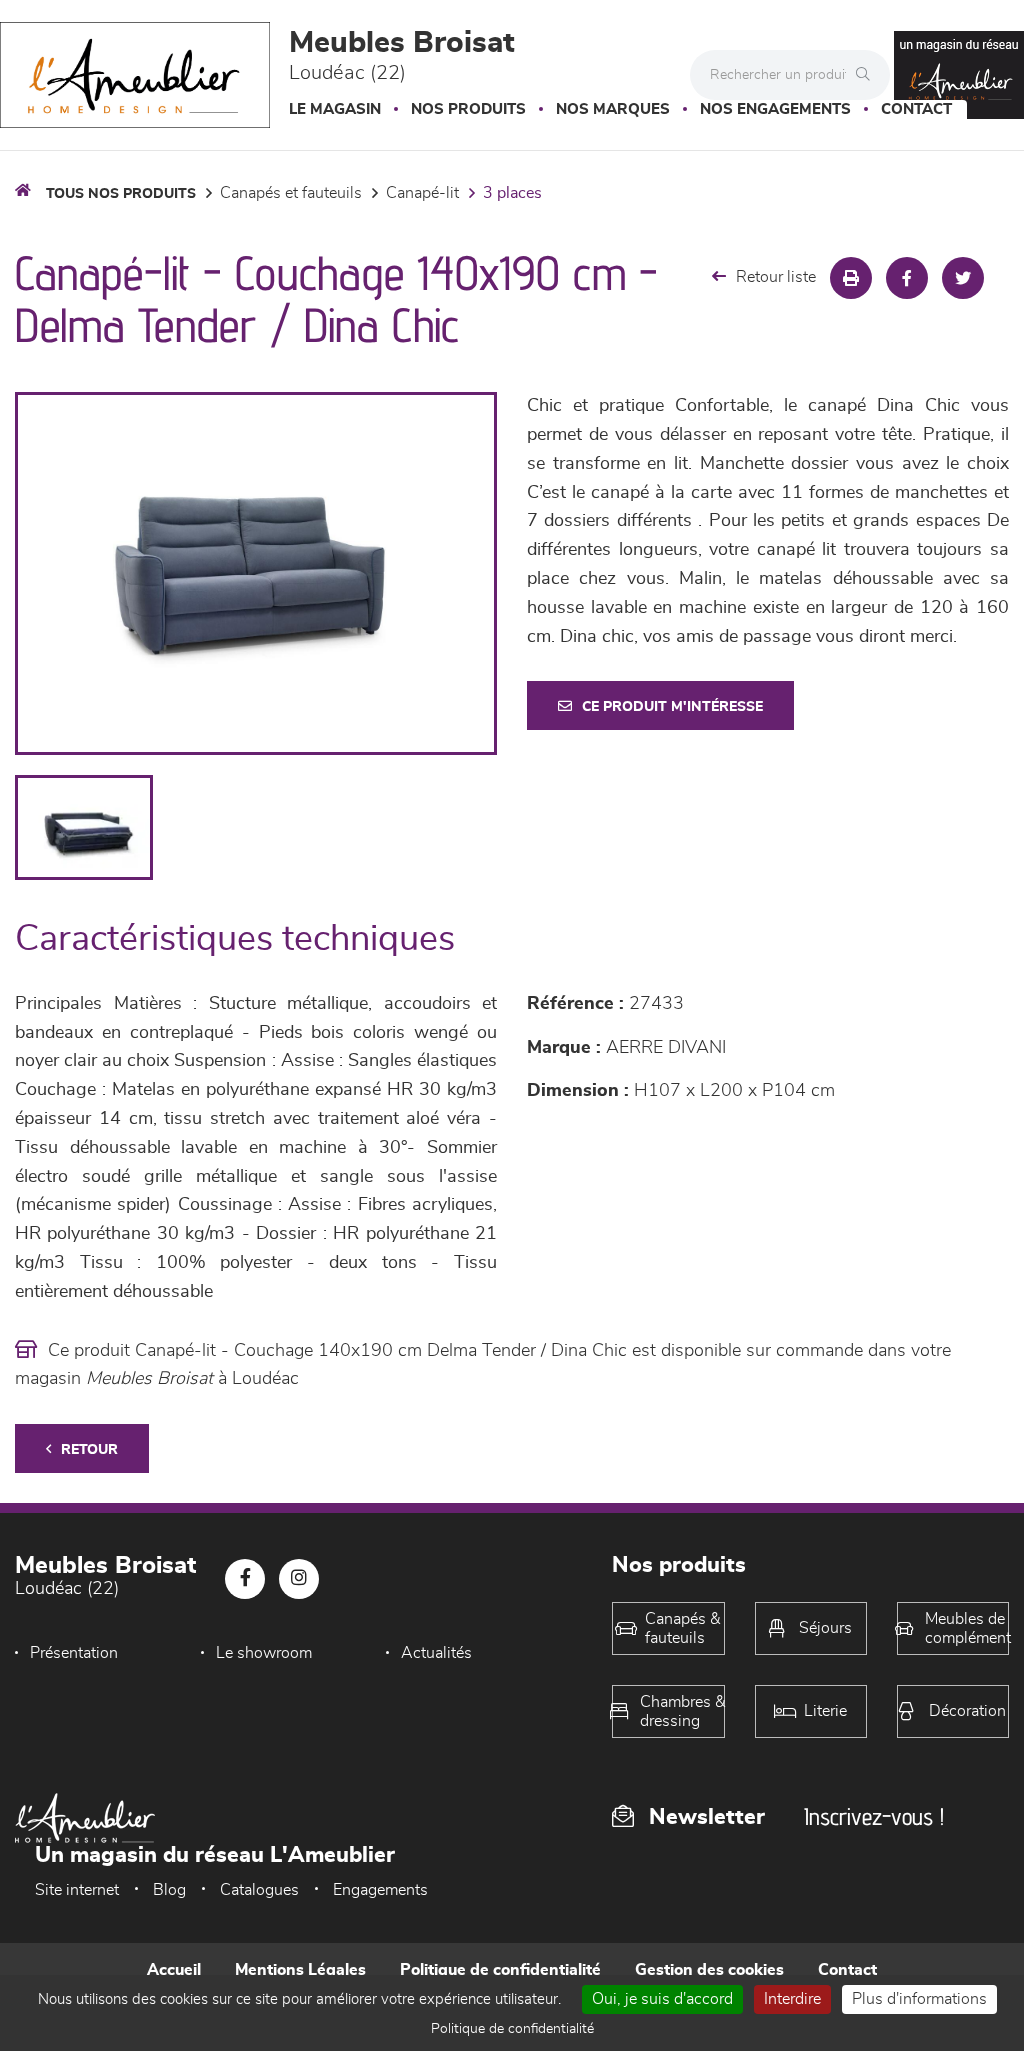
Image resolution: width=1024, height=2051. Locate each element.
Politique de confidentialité (500, 1970)
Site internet (77, 1890)
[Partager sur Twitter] (963, 278)
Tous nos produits (121, 194)
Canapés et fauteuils (291, 193)
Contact (916, 109)
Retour (89, 1450)
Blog (169, 1890)
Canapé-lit (422, 193)
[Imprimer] (851, 278)
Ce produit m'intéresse (672, 707)
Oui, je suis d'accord (662, 1999)
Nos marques (613, 109)
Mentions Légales (300, 1970)
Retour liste (776, 277)
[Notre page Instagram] (299, 1579)
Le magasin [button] (335, 109)
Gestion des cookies (709, 1970)
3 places (512, 193)
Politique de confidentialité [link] (512, 2029)
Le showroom (264, 1653)
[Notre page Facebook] (245, 1579)
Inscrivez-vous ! (874, 1816)
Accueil (174, 1970)
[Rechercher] (868, 75)
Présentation (74, 1653)
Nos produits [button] (468, 109)
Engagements (380, 1890)
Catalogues (259, 1890)
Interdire (792, 1999)
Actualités (436, 1653)
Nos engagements (775, 109)
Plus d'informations (919, 1999)
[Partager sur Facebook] (907, 278)
